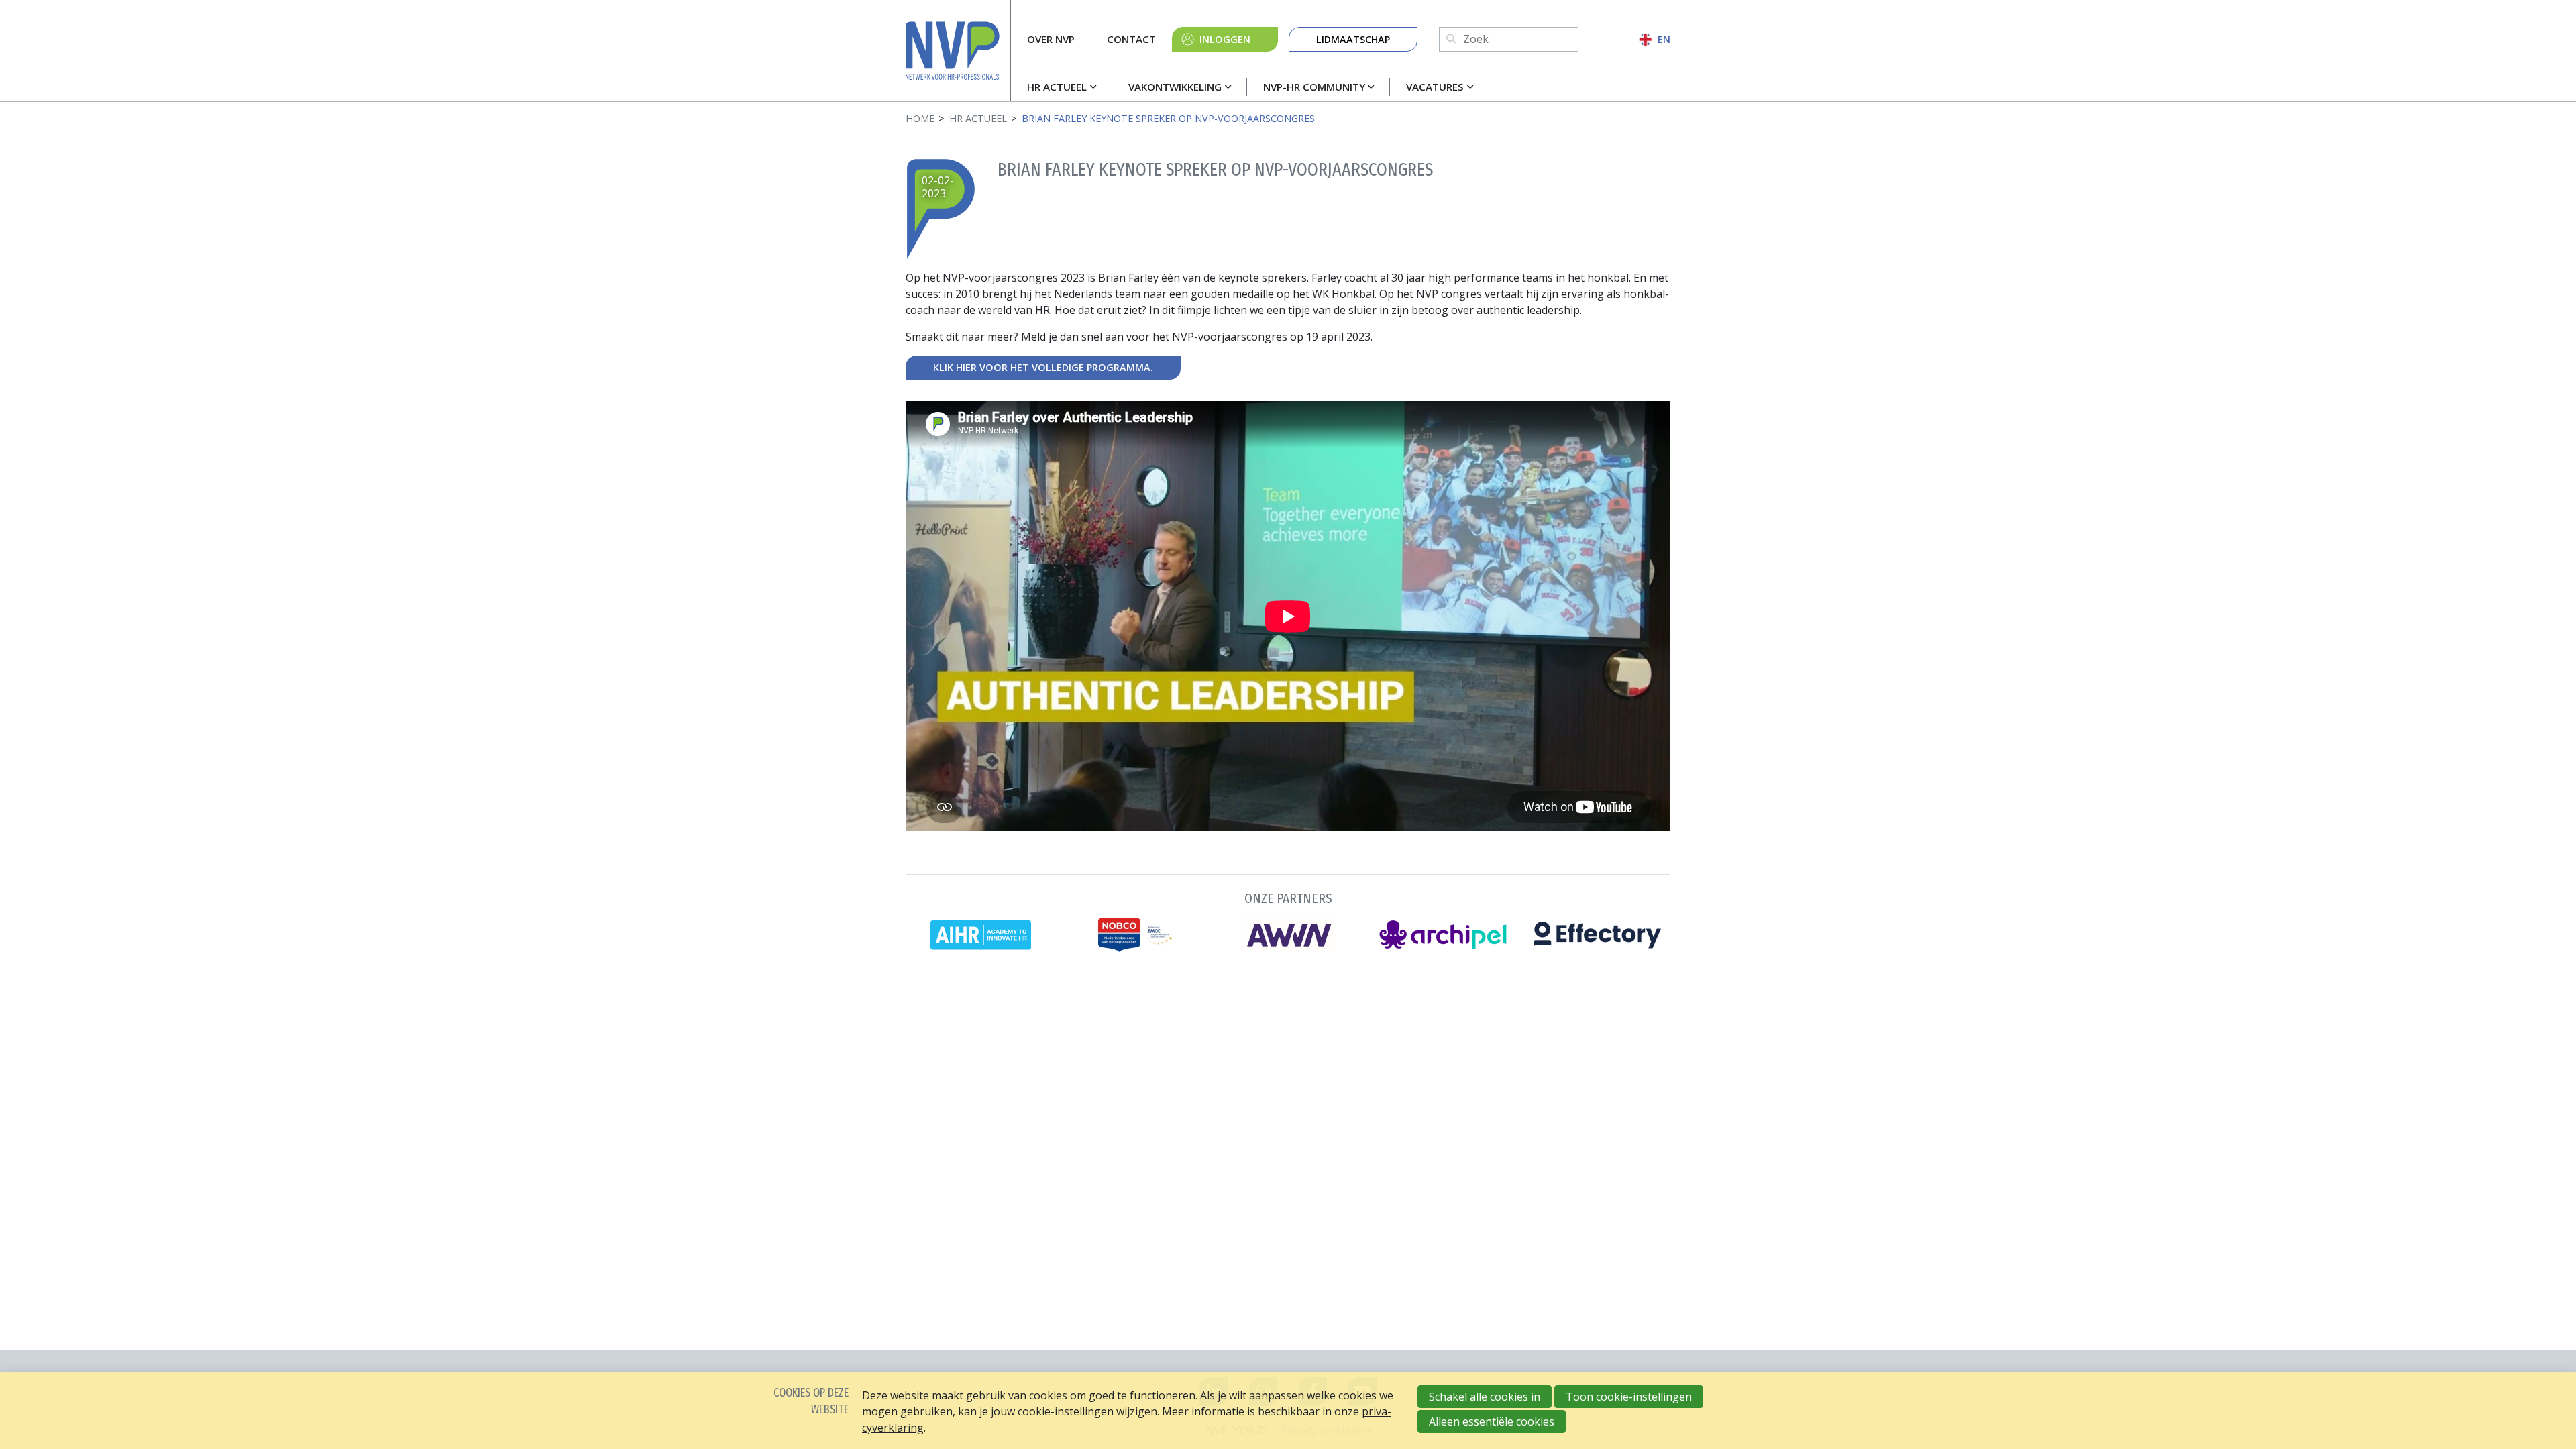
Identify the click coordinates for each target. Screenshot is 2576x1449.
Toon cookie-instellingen (1629, 1397)
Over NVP (1051, 39)
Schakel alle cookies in (1485, 1397)
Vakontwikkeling (1175, 87)
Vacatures (1435, 87)
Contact (1131, 39)
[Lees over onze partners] (1288, 919)
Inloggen (1225, 39)
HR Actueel (1057, 87)
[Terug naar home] (958, 51)
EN (1664, 39)
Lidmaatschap (1353, 39)
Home (920, 118)
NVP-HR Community (1314, 87)
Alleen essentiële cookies (1492, 1421)
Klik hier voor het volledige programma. (1043, 367)
